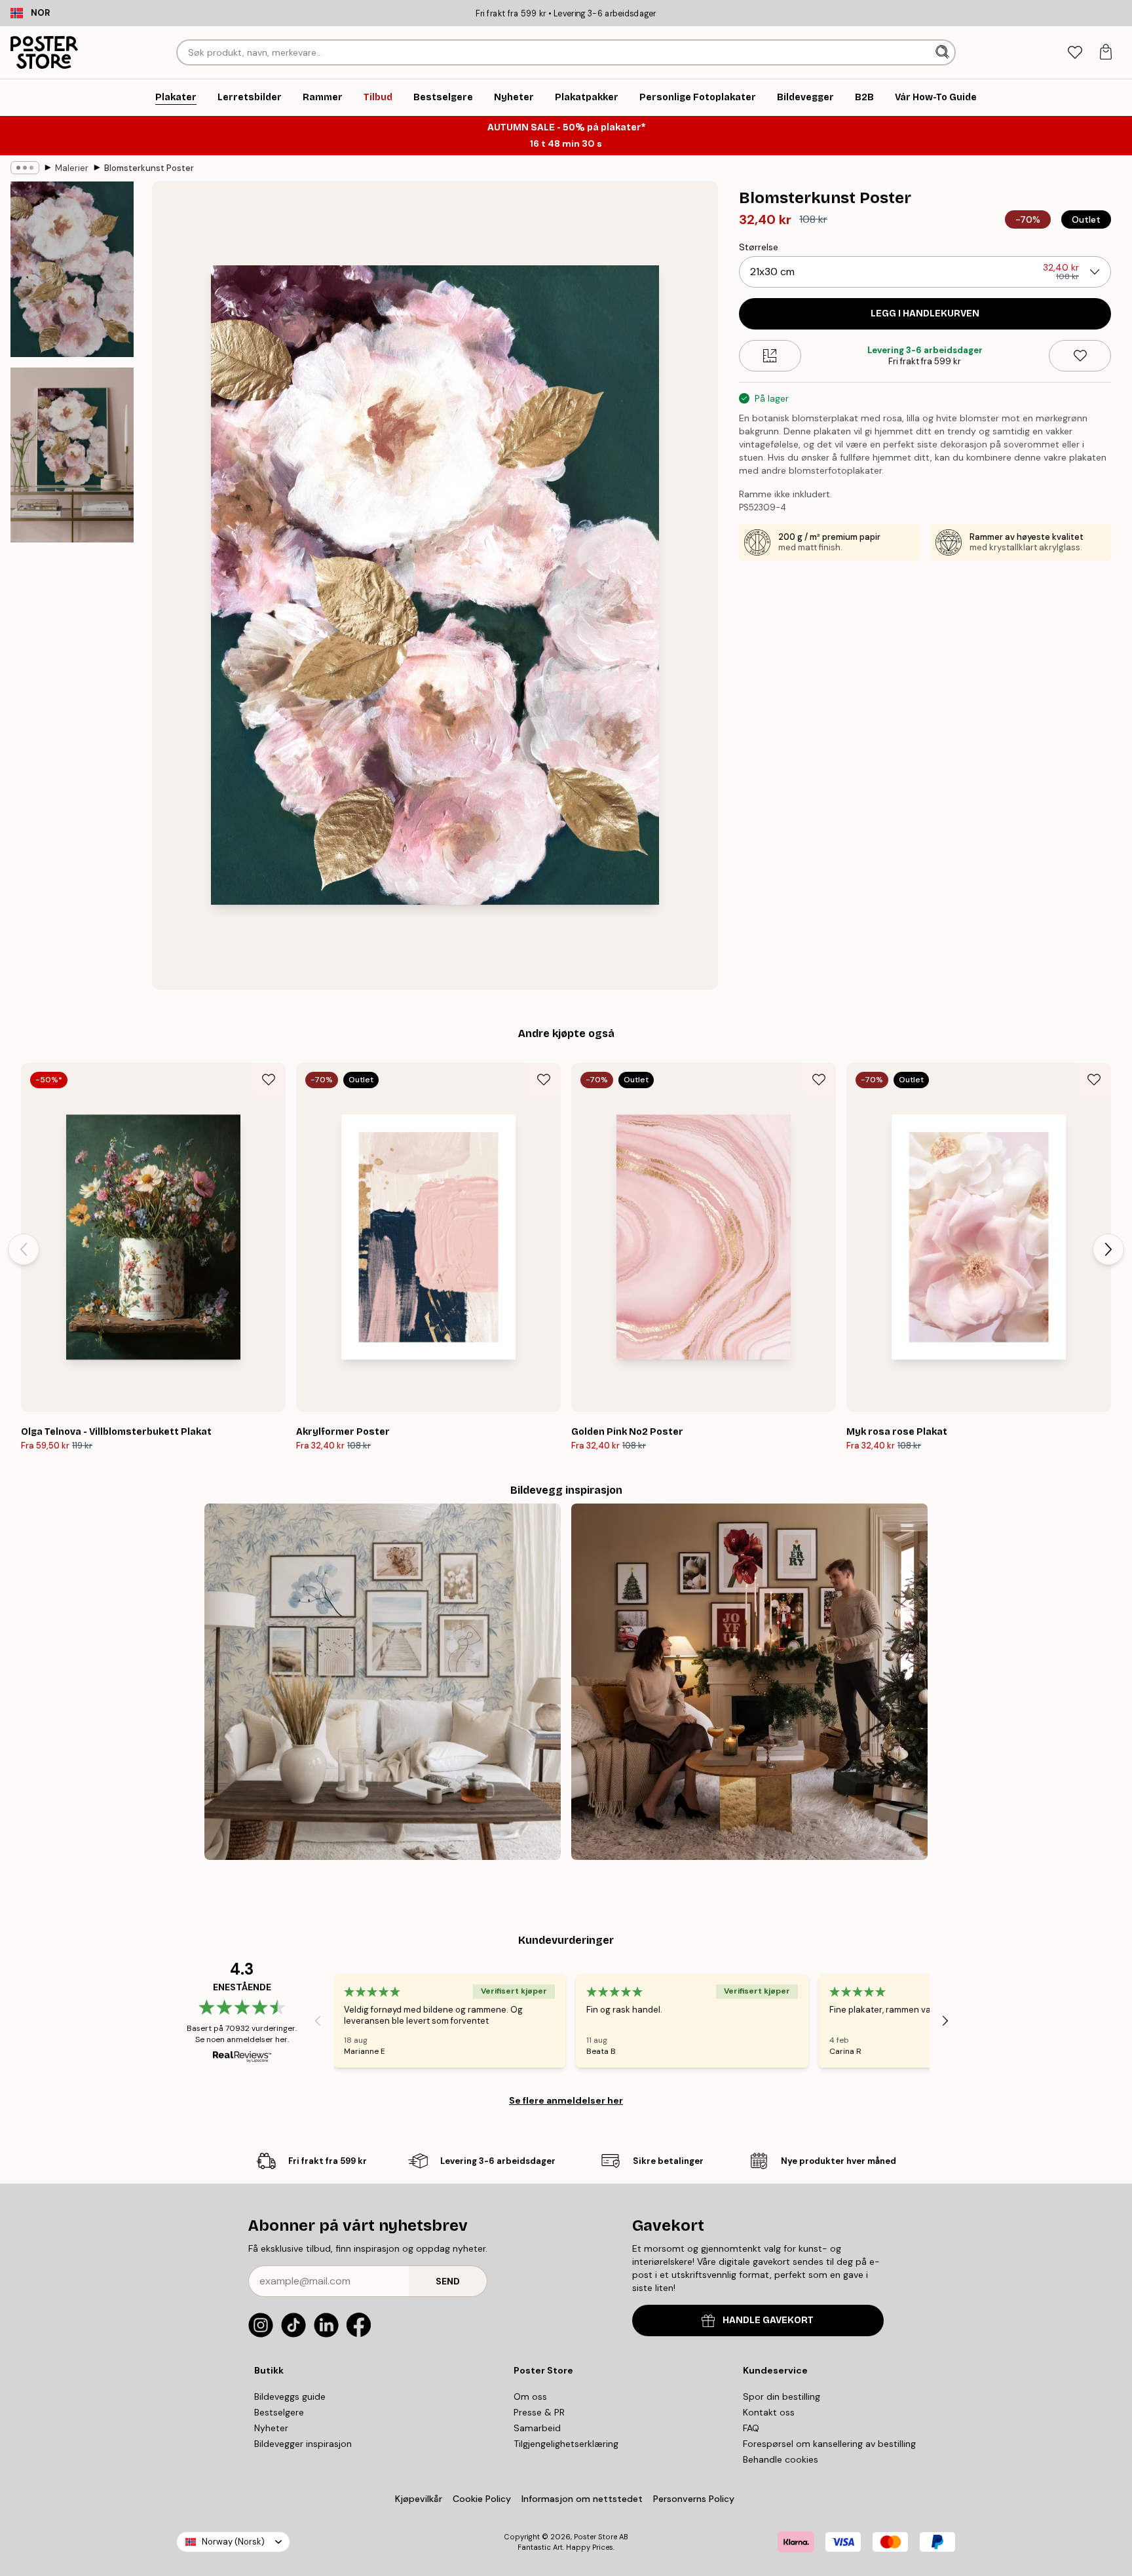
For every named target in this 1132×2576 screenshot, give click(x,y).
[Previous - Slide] (24, 1249)
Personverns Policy (695, 2499)
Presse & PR (539, 2412)
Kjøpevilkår (419, 2499)
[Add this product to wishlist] (1080, 356)
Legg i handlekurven (925, 313)
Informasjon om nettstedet (582, 2499)
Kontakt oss (769, 2412)
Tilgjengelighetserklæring (566, 2444)
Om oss (530, 2396)
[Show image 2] (72, 455)
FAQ (751, 2428)
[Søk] (944, 52)
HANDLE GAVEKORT (768, 2320)
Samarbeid (537, 2428)
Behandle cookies (781, 2459)
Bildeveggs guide (290, 2396)
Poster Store (595, 2537)
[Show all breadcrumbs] (25, 168)
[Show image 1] (72, 270)
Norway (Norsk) (233, 2542)
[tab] (1075, 53)
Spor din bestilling (782, 2396)
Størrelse (759, 247)
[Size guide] (770, 356)
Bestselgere (279, 2412)
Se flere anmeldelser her (566, 2100)
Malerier (72, 168)
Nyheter (271, 2428)
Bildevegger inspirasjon (303, 2444)
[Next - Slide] (1108, 1249)
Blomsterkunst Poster (149, 168)
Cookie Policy (482, 2499)
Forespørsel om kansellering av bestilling (829, 2444)
